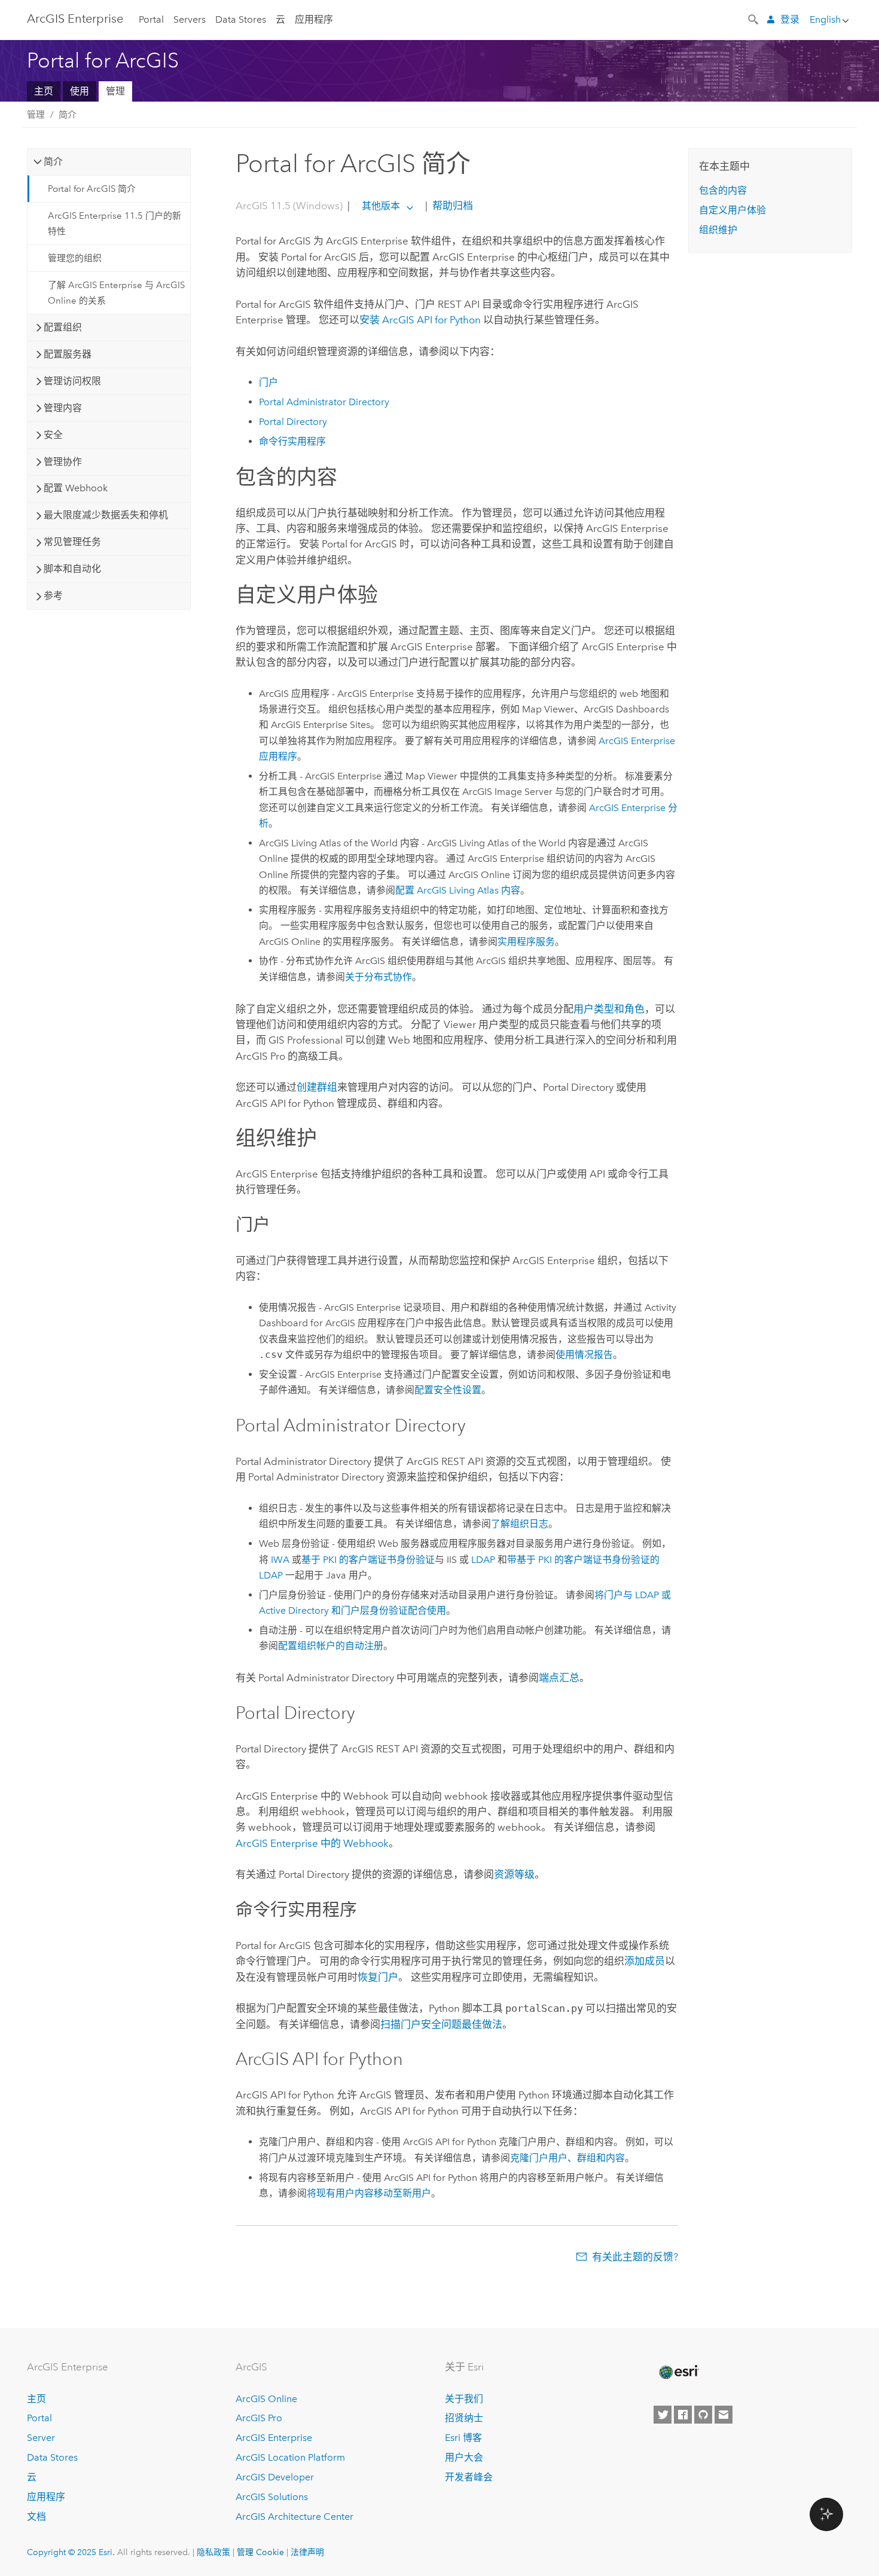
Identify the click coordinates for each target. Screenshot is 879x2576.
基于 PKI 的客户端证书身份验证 (368, 1560)
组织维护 (718, 230)
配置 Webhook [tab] (76, 488)
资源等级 (514, 1874)
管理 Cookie (260, 2552)
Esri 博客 (463, 2438)
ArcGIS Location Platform (290, 2457)
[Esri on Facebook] (683, 2415)
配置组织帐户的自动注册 (331, 1646)
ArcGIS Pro (259, 2418)
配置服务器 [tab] (68, 354)
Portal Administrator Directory (324, 402)
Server (41, 2438)
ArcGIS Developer (275, 2477)
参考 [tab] (53, 596)
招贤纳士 (464, 2418)
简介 (68, 115)
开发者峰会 (469, 2477)
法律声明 (307, 2552)
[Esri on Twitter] (663, 2415)
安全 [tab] (53, 435)
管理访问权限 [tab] (72, 381)
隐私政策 (213, 2552)
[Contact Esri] (724, 2415)
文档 (36, 2517)
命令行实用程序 (292, 441)
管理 (115, 91)
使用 (80, 91)
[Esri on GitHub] (703, 2415)
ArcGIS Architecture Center (294, 2517)
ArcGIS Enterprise (75, 19)
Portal (151, 19)
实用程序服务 (526, 942)
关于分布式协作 (379, 977)
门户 (268, 382)
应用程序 (314, 19)
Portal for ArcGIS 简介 (92, 189)
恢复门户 (378, 1977)
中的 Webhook (312, 1843)
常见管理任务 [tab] (72, 542)
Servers (190, 19)
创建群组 (317, 1087)
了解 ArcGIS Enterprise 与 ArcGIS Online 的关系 (116, 293)
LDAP (483, 1560)
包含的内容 (723, 190)
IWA (280, 1560)
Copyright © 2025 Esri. (71, 2552)
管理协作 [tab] (63, 462)
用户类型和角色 (609, 1009)
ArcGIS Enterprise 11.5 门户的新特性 (115, 224)
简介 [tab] (53, 162)
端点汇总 (559, 1678)
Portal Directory (293, 422)
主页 (44, 91)
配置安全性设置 (448, 1390)
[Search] (754, 19)
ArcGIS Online (266, 2399)
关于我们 (464, 2399)
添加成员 (645, 1961)
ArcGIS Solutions (272, 2497)
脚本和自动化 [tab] (72, 569)
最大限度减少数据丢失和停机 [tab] (106, 515)
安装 (420, 320)
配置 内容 (458, 890)
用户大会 (464, 2457)
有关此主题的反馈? (635, 2257)
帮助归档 (451, 206)
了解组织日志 (520, 1524)
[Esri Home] (678, 2372)
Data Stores (241, 19)
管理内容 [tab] (63, 408)
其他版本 (381, 206)
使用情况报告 (584, 1355)
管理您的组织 (75, 258)
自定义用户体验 (732, 210)
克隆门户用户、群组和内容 (567, 2158)
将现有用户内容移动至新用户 (369, 2193)
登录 (790, 19)
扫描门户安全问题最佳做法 (441, 2024)
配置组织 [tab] (63, 327)
